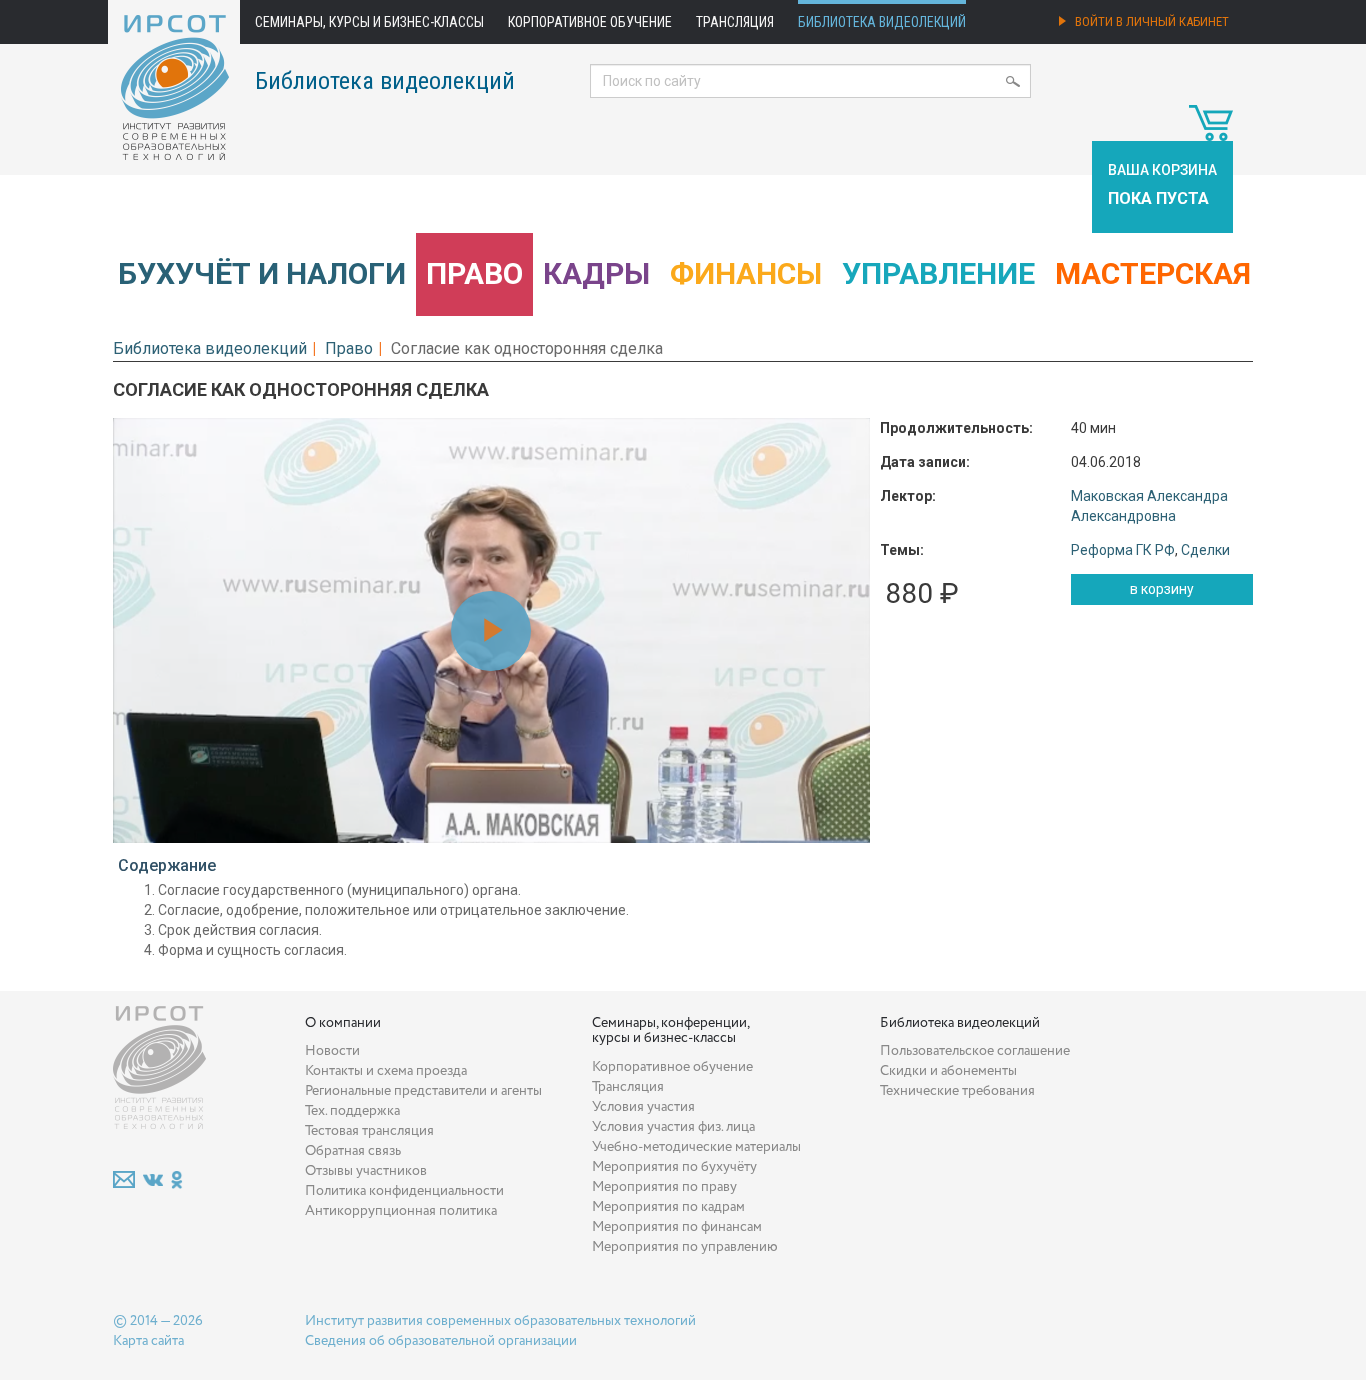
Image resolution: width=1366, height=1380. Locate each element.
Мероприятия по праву (664, 1187)
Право (474, 273)
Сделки (1205, 550)
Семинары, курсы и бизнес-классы (369, 22)
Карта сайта (148, 1341)
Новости (332, 1051)
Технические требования (957, 1091)
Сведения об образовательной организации (441, 1341)
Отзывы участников (366, 1171)
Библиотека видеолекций (882, 22)
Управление (938, 273)
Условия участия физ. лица (673, 1127)
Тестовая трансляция (369, 1131)
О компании (343, 1023)
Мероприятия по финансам (677, 1227)
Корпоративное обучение (590, 22)
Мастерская (1153, 273)
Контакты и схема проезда (386, 1071)
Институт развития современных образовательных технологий (500, 1321)
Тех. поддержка (352, 1111)
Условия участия (643, 1107)
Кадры (596, 273)
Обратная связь (353, 1151)
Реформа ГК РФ (1123, 550)
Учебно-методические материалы (696, 1147)
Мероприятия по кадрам (668, 1207)
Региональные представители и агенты (423, 1091)
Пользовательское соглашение (975, 1051)
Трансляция (735, 22)
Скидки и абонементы (948, 1071)
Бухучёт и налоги (262, 273)
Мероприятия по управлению (685, 1247)
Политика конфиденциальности (404, 1191)
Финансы (746, 273)
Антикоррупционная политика (401, 1211)
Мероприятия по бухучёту (674, 1167)
